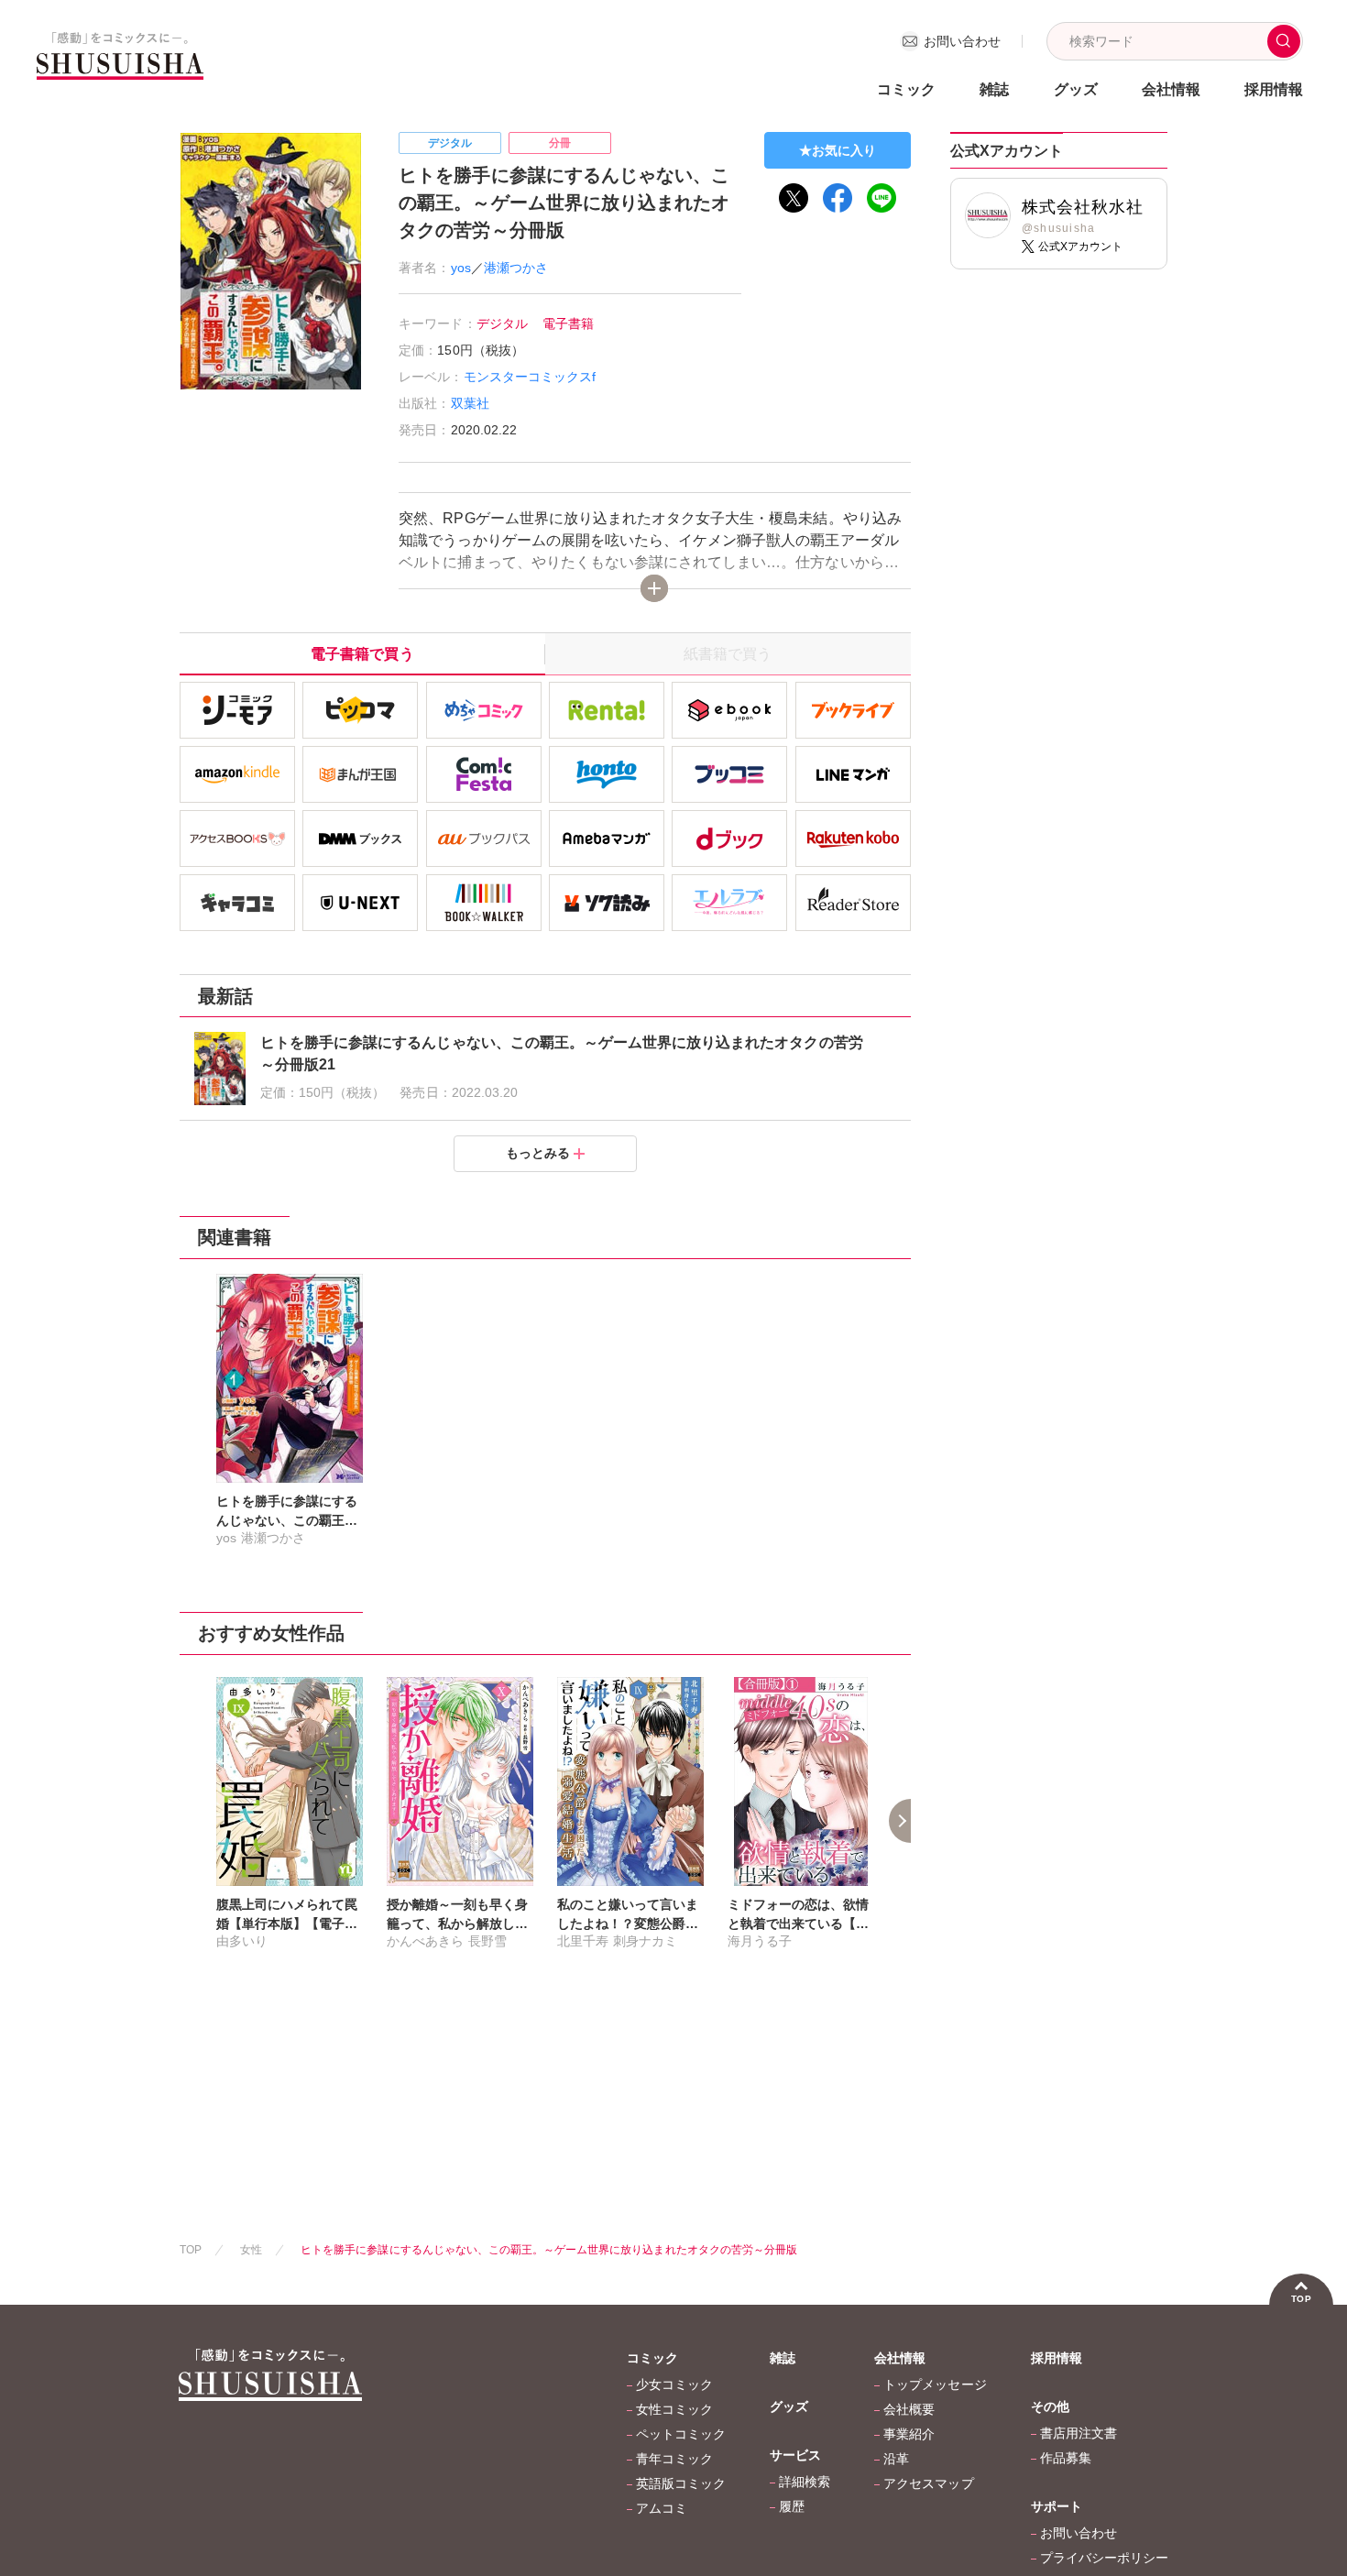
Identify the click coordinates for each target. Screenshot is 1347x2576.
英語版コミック (681, 2483)
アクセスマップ (928, 2483)
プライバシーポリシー (1104, 2558)
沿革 (896, 2459)
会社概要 (909, 2409)
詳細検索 (805, 2482)
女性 (251, 2250)
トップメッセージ (935, 2384)
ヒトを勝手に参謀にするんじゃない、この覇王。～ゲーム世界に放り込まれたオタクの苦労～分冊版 (549, 2250)
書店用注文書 (1079, 2433)
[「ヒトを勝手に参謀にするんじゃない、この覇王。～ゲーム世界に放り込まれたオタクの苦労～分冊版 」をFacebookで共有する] (838, 198)
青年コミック (674, 2459)
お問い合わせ (1079, 2533)
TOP (191, 2250)
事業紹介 (909, 2434)
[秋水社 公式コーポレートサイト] (120, 68)
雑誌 (994, 89)
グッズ (1076, 89)
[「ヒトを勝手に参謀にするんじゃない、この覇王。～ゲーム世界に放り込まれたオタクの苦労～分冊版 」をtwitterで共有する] (794, 198)
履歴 (792, 2506)
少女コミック (674, 2384)
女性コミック (674, 2409)
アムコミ (662, 2508)
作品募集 (1066, 2458)
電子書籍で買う (362, 654)
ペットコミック (681, 2434)
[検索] (1284, 41)
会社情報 (900, 2358)
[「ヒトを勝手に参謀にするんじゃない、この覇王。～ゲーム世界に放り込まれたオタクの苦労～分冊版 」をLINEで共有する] (882, 198)
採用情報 (1274, 89)
